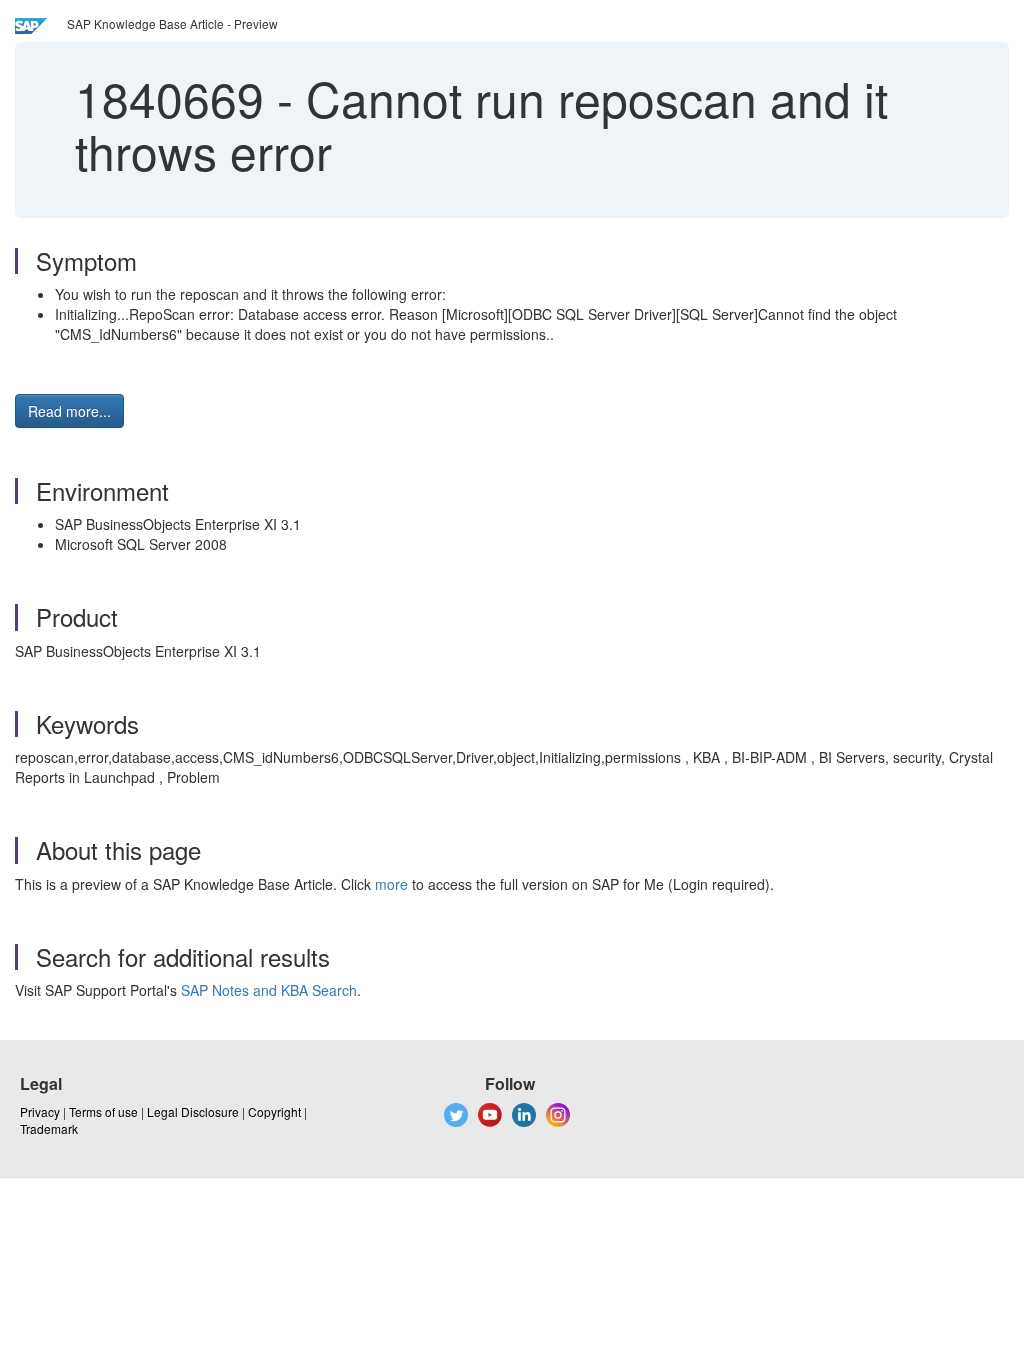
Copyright (274, 1111)
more (391, 884)
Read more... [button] (69, 411)
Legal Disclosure (193, 1111)
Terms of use (103, 1111)
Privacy (40, 1111)
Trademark (49, 1128)
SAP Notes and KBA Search (269, 990)
